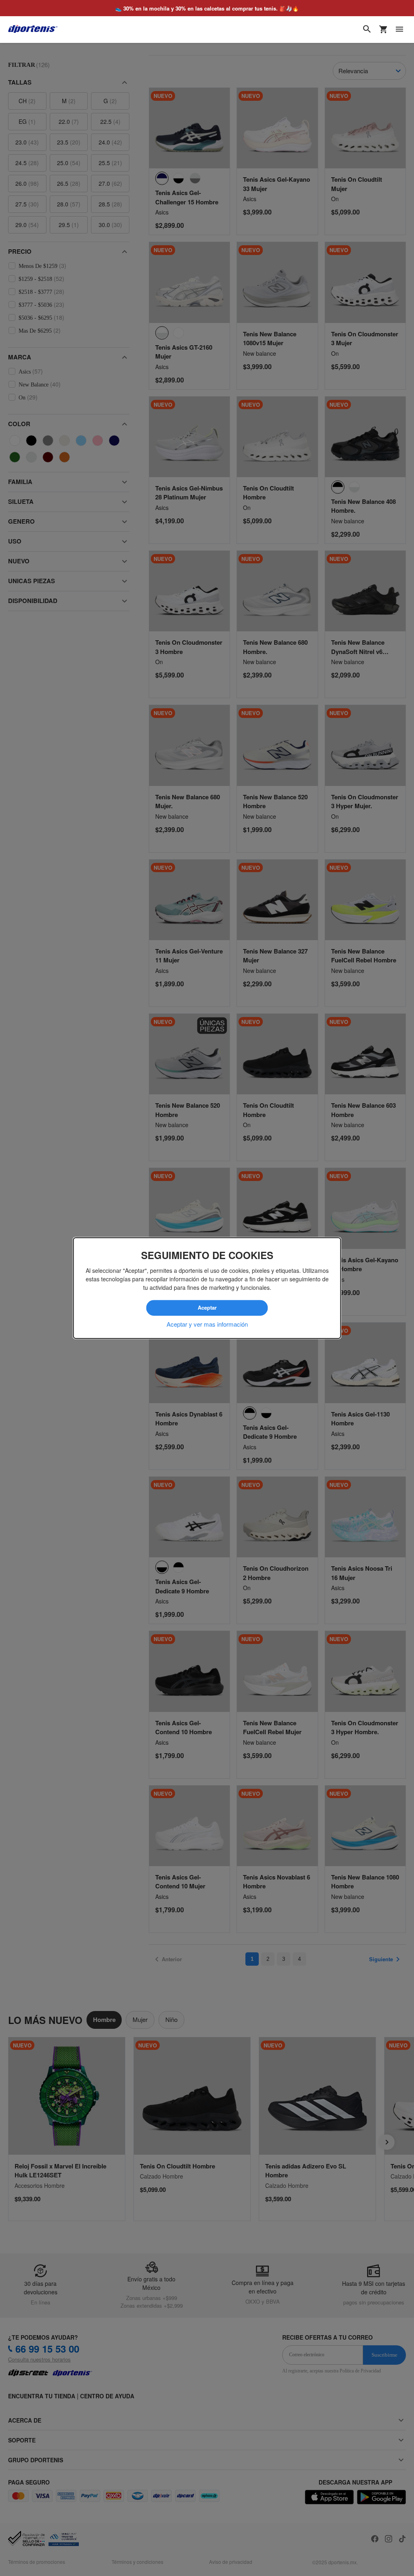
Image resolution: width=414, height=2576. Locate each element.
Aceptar (207, 1308)
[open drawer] (399, 29)
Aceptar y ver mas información (207, 1324)
